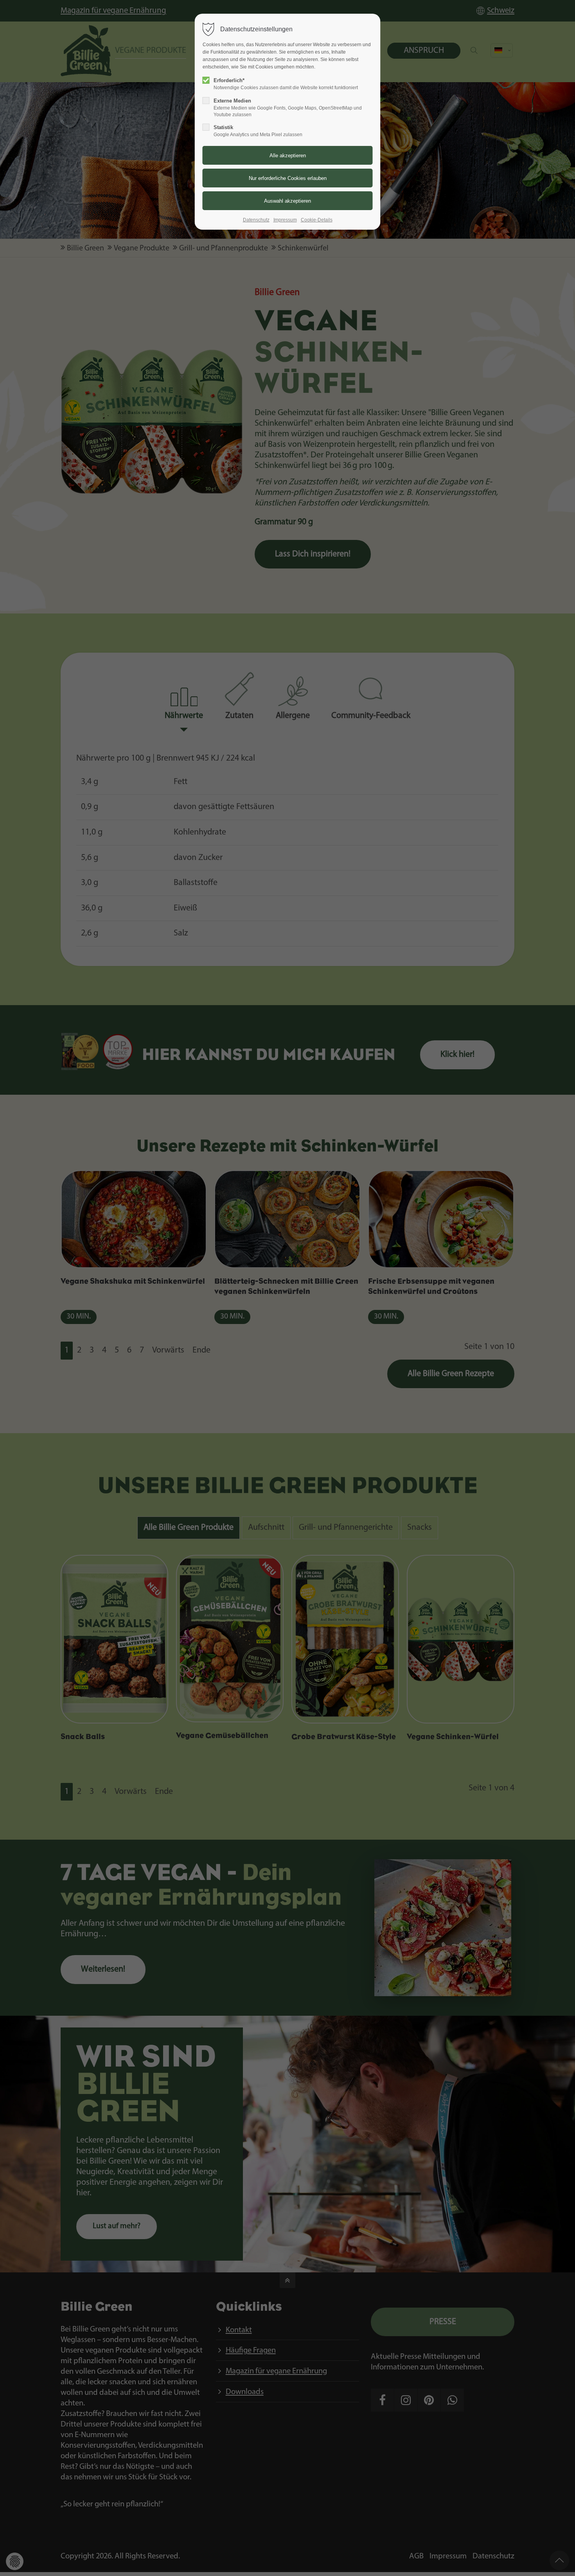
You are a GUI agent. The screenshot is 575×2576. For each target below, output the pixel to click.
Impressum (285, 220)
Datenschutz (256, 220)
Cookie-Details (317, 220)
